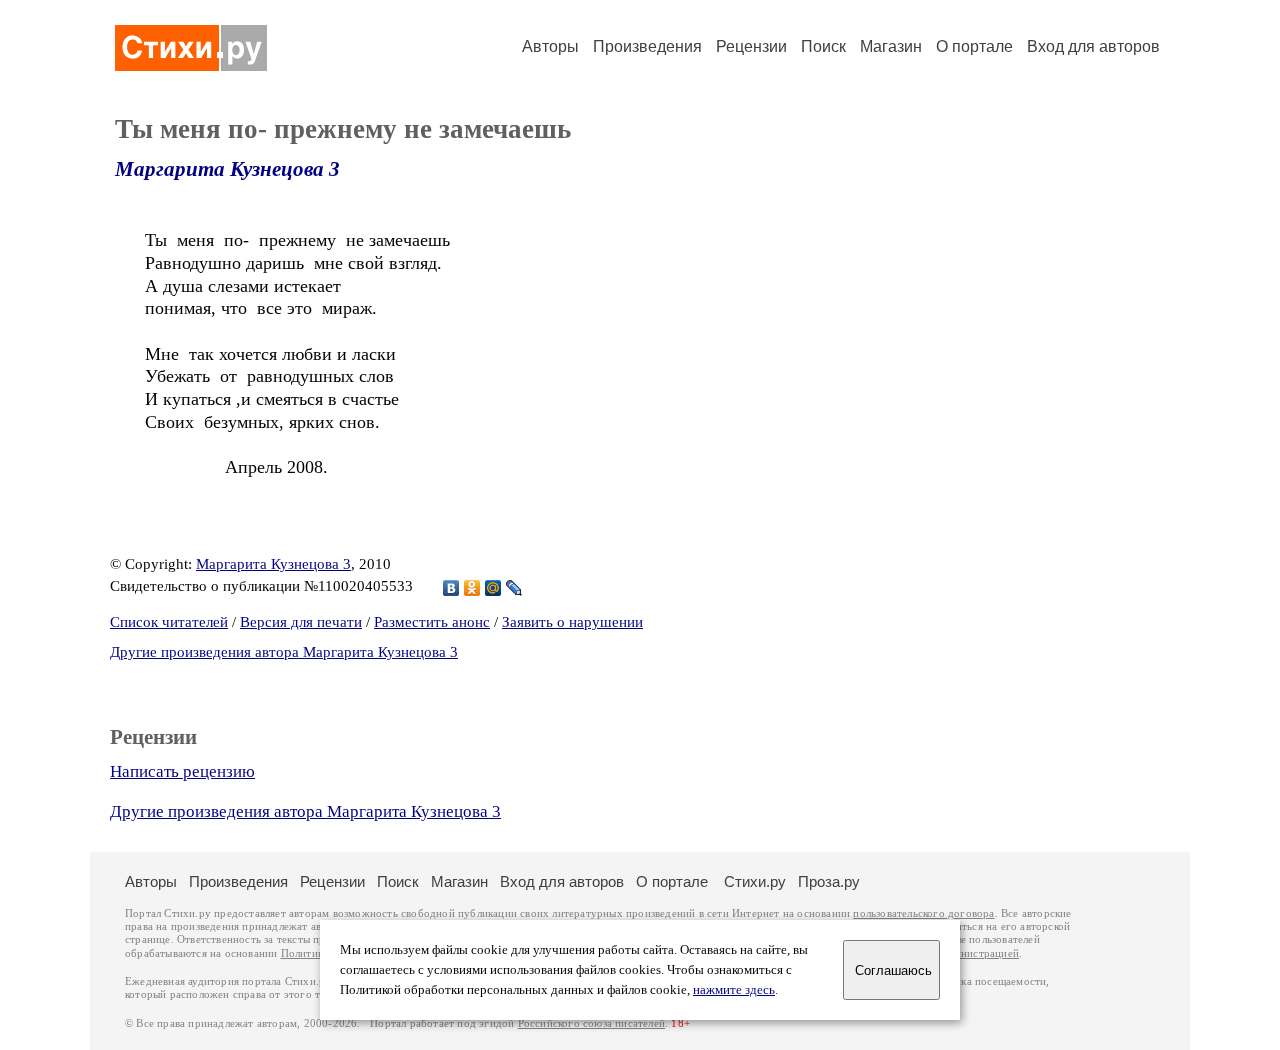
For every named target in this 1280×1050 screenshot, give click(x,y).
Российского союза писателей (591, 1023)
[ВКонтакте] (451, 588)
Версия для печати (301, 622)
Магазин (891, 46)
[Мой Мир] (493, 588)
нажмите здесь (734, 990)
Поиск (823, 46)
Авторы (550, 46)
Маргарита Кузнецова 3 (227, 169)
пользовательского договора (923, 913)
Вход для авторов (1093, 46)
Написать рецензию (182, 771)
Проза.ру (829, 881)
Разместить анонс (432, 622)
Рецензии (751, 46)
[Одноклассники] (472, 588)
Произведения (647, 46)
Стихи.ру (755, 881)
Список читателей (169, 622)
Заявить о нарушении (572, 622)
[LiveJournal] (514, 588)
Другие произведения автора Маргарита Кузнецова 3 (284, 652)
